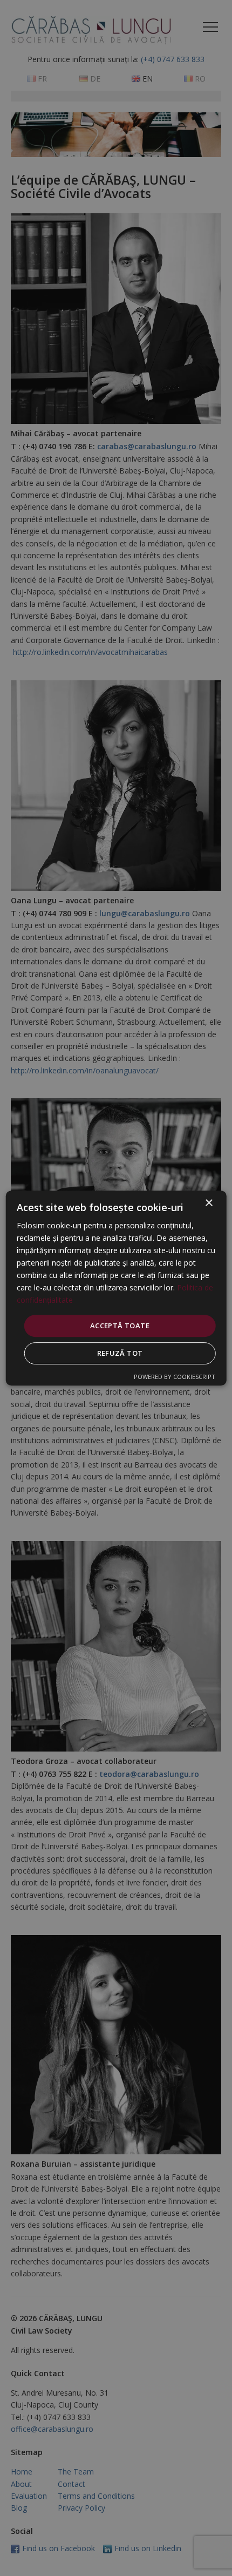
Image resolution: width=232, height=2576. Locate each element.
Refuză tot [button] (120, 1353)
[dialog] (116, 1288)
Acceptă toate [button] (120, 1326)
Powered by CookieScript (175, 1377)
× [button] (209, 1203)
